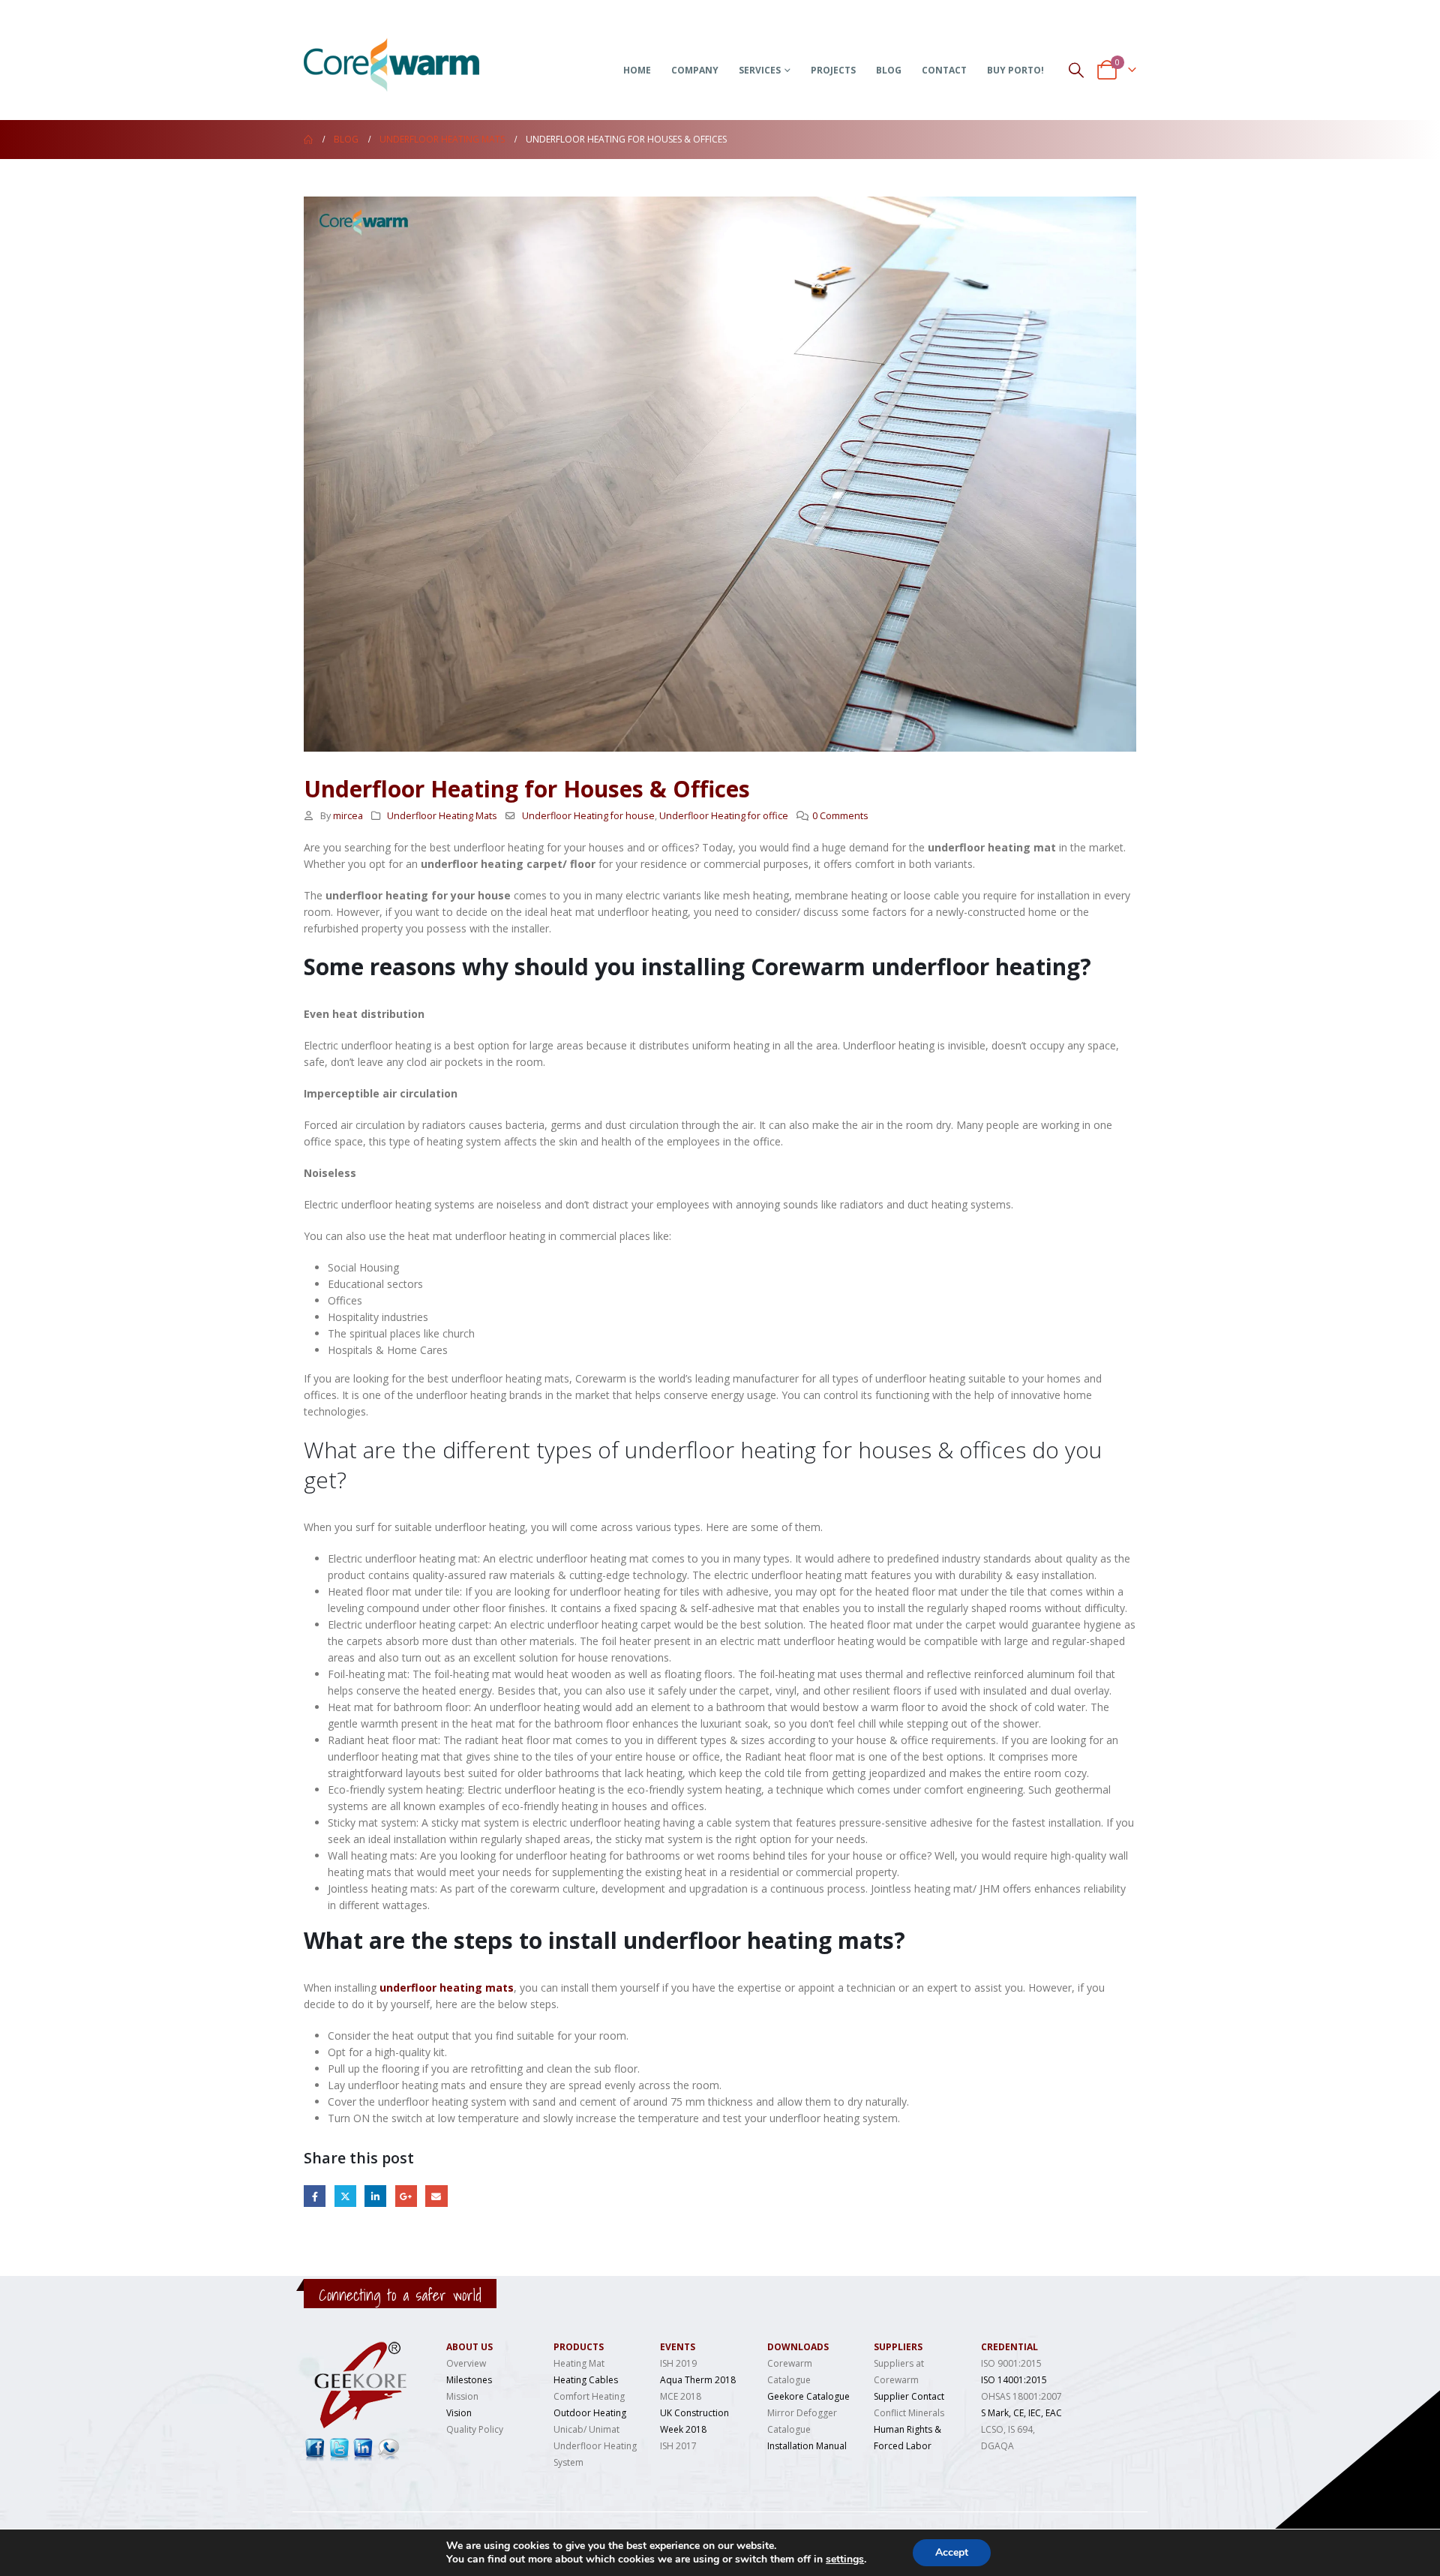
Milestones (469, 2380)
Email (436, 2196)
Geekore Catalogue (808, 2396)
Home (637, 70)
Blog (889, 70)
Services (760, 70)
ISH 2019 (678, 2363)
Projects (833, 70)
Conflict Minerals (909, 2413)
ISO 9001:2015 (1011, 2363)
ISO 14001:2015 (1014, 2380)
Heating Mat (579, 2363)
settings (845, 2559)
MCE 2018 (681, 2396)
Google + (406, 2196)
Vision (459, 2413)
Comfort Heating (589, 2396)
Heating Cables (586, 2380)
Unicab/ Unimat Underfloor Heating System (595, 2446)
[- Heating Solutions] (416, 50)
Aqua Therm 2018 (698, 2380)
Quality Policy (475, 2429)
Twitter (345, 2196)
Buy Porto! (1015, 70)
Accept (952, 2552)
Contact (944, 70)
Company (695, 70)
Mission (462, 2396)
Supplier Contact (909, 2396)
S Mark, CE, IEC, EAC (1021, 2413)
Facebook (315, 2196)
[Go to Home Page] (308, 140)
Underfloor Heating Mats (442, 816)
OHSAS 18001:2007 (1021, 2396)
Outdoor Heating (590, 2413)
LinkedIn (375, 2196)
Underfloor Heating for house (588, 816)
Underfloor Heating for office (724, 816)
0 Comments (840, 816)
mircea (348, 816)
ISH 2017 (678, 2446)
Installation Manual (807, 2446)
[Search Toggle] (1076, 69)
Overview (466, 2363)
